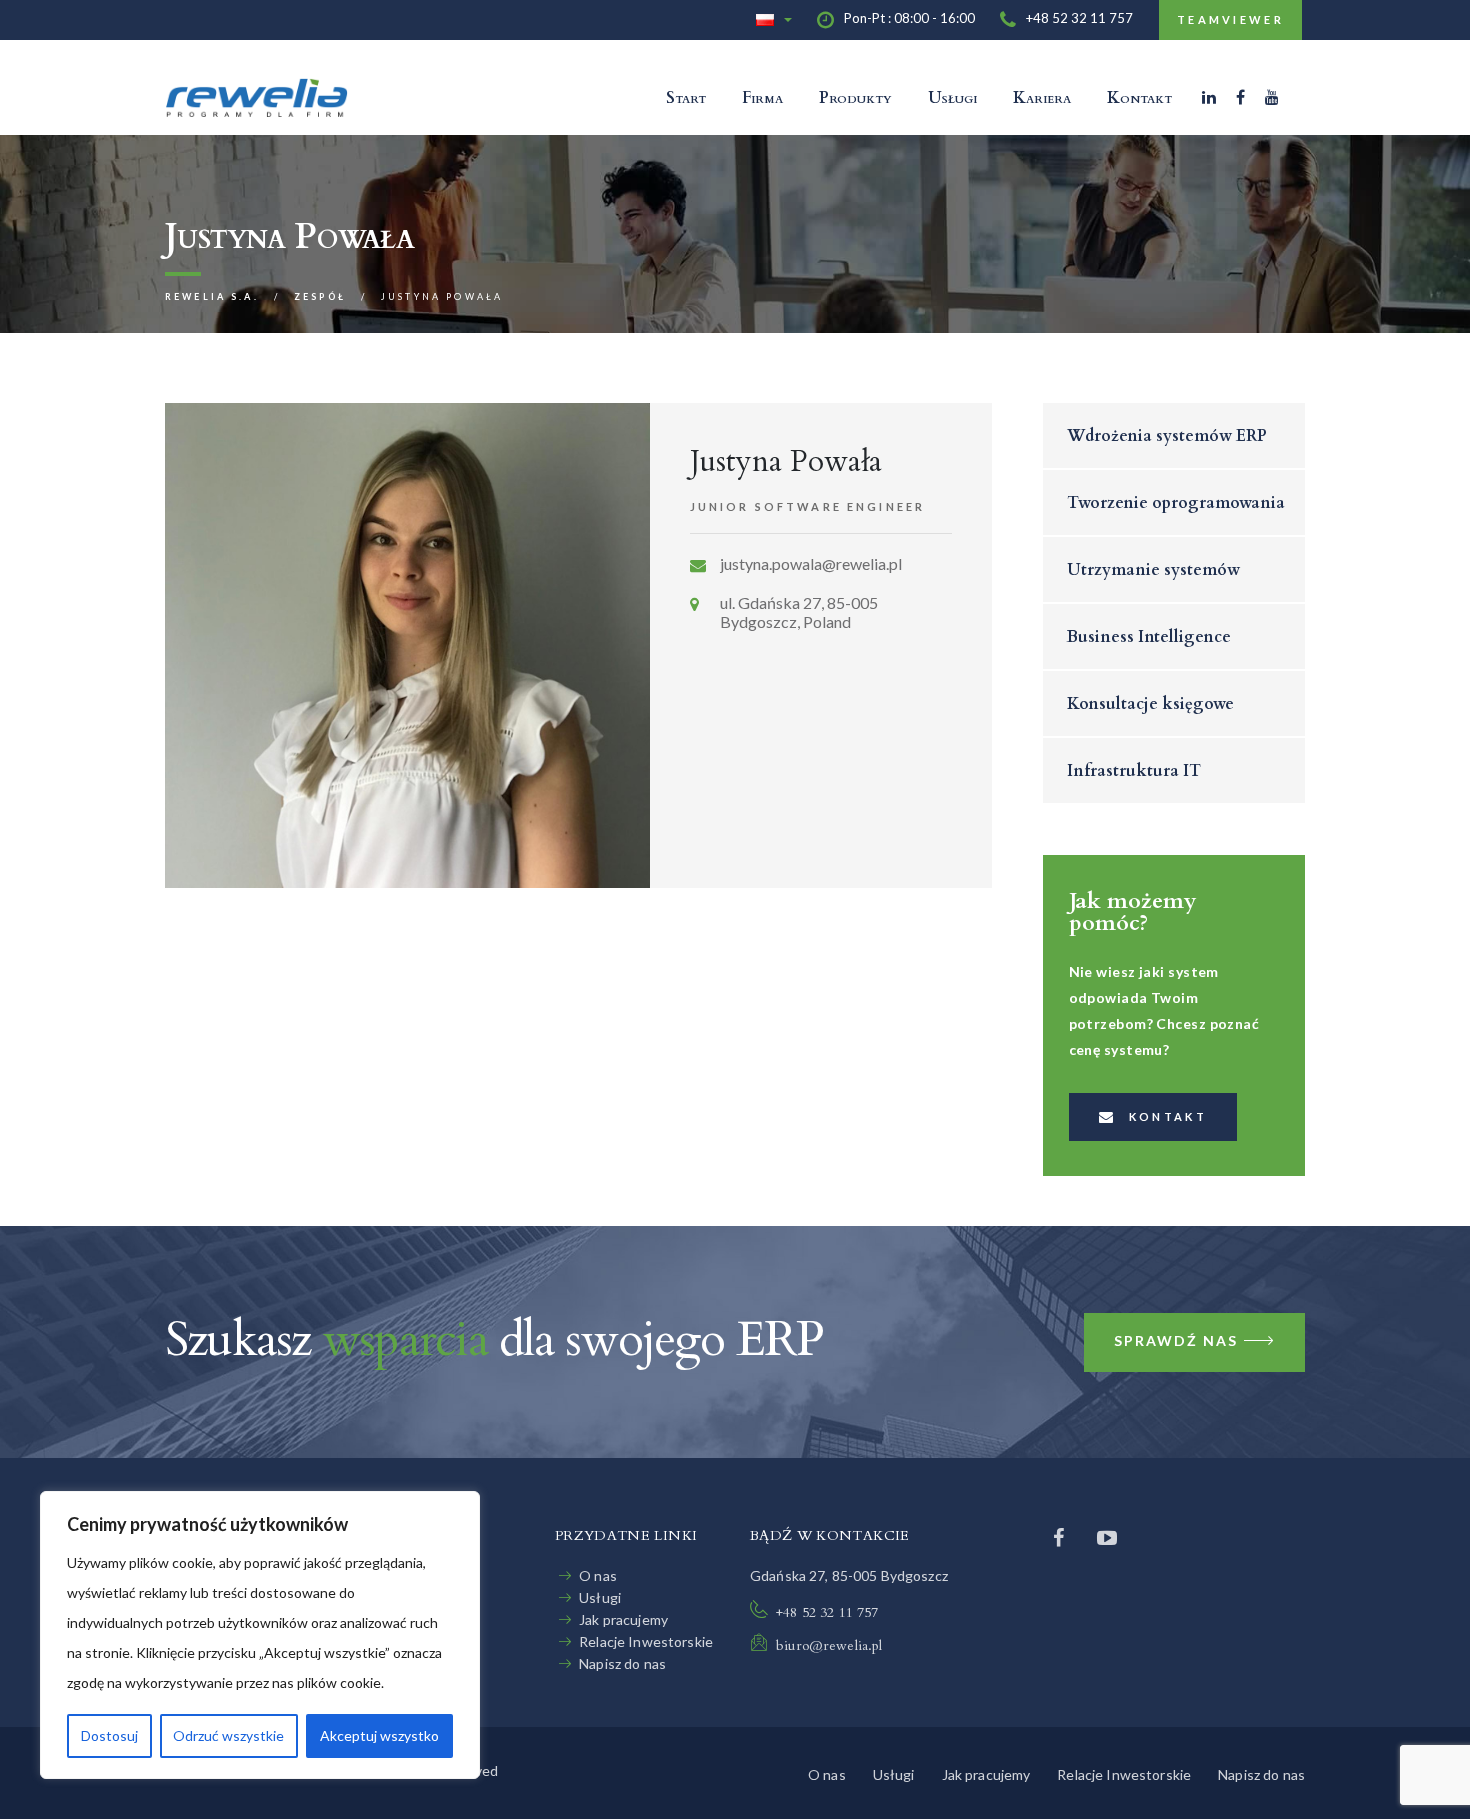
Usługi (952, 98)
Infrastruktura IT (1134, 771)
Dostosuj (109, 1735)
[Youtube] (1107, 1537)
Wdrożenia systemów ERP (1167, 436)
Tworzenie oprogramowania (1176, 503)
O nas (598, 1575)
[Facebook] (1240, 97)
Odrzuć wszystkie (228, 1735)
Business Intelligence (1149, 637)
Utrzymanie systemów (1153, 570)
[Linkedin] (1209, 97)
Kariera (1042, 98)
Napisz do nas (622, 1663)
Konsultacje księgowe (1150, 704)
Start (686, 98)
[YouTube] (1272, 97)
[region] (260, 1635)
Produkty (855, 98)
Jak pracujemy (623, 1619)
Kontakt (1139, 98)
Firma (762, 98)
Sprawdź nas (1176, 1340)
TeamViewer (1230, 19)
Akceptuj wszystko (379, 1735)
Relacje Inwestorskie (646, 1641)
